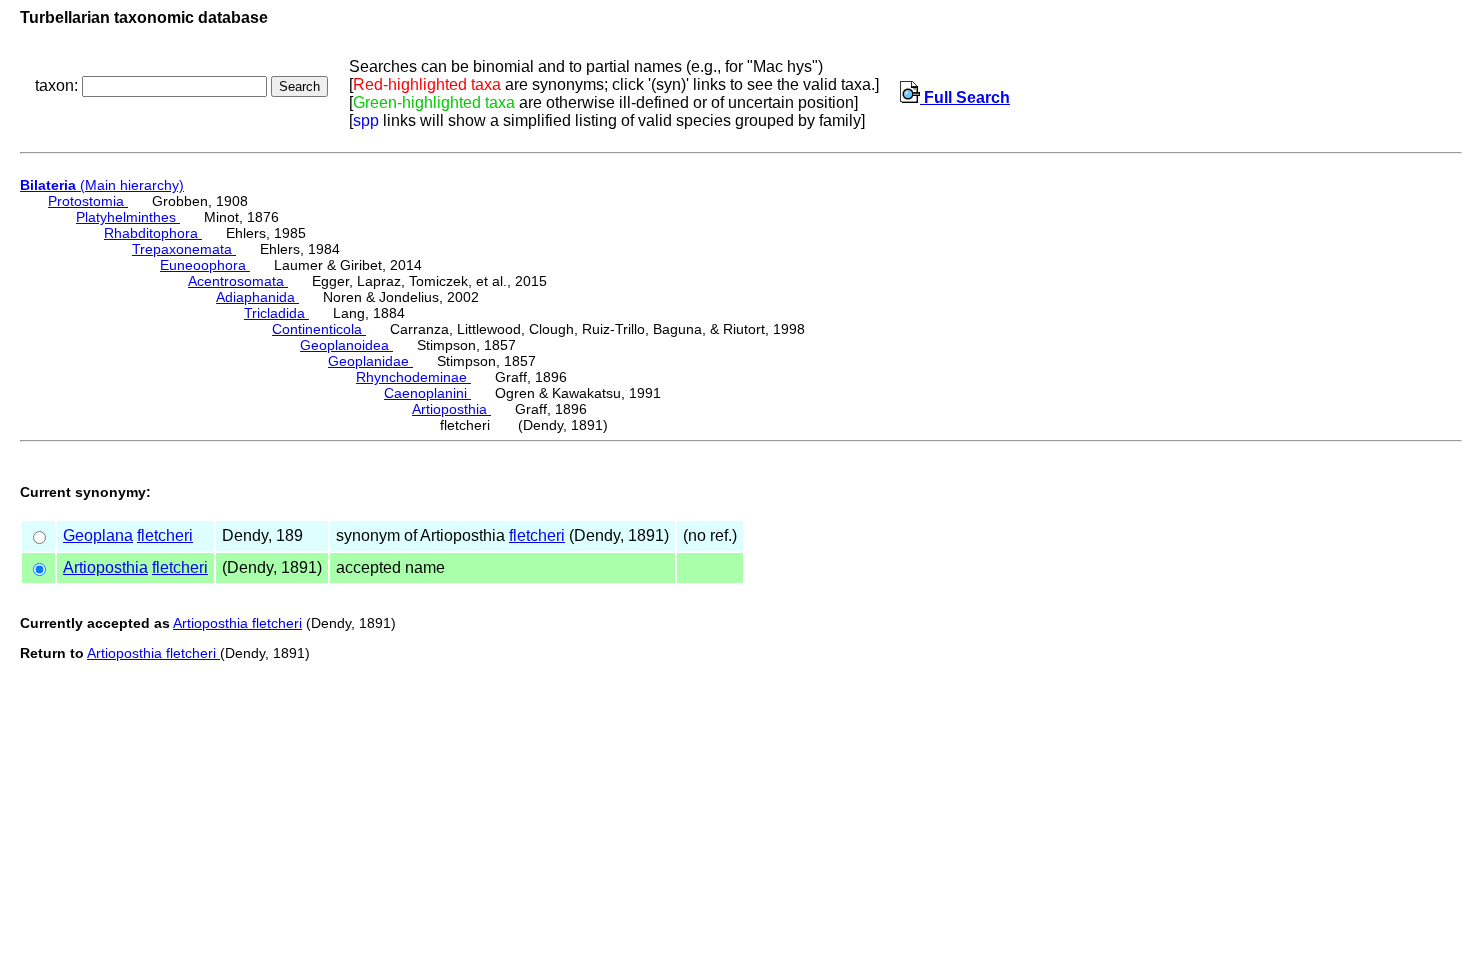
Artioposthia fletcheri (237, 623)
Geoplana (98, 535)
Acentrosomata (238, 281)
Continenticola (319, 329)
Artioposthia (451, 409)
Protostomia (88, 201)
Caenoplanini (427, 393)
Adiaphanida (257, 297)
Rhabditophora (153, 233)
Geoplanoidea (346, 345)
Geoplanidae (370, 361)
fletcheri (165, 535)
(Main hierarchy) (102, 185)
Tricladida (276, 313)
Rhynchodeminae (413, 377)
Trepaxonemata (184, 249)
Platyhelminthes (128, 217)
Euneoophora (205, 265)
